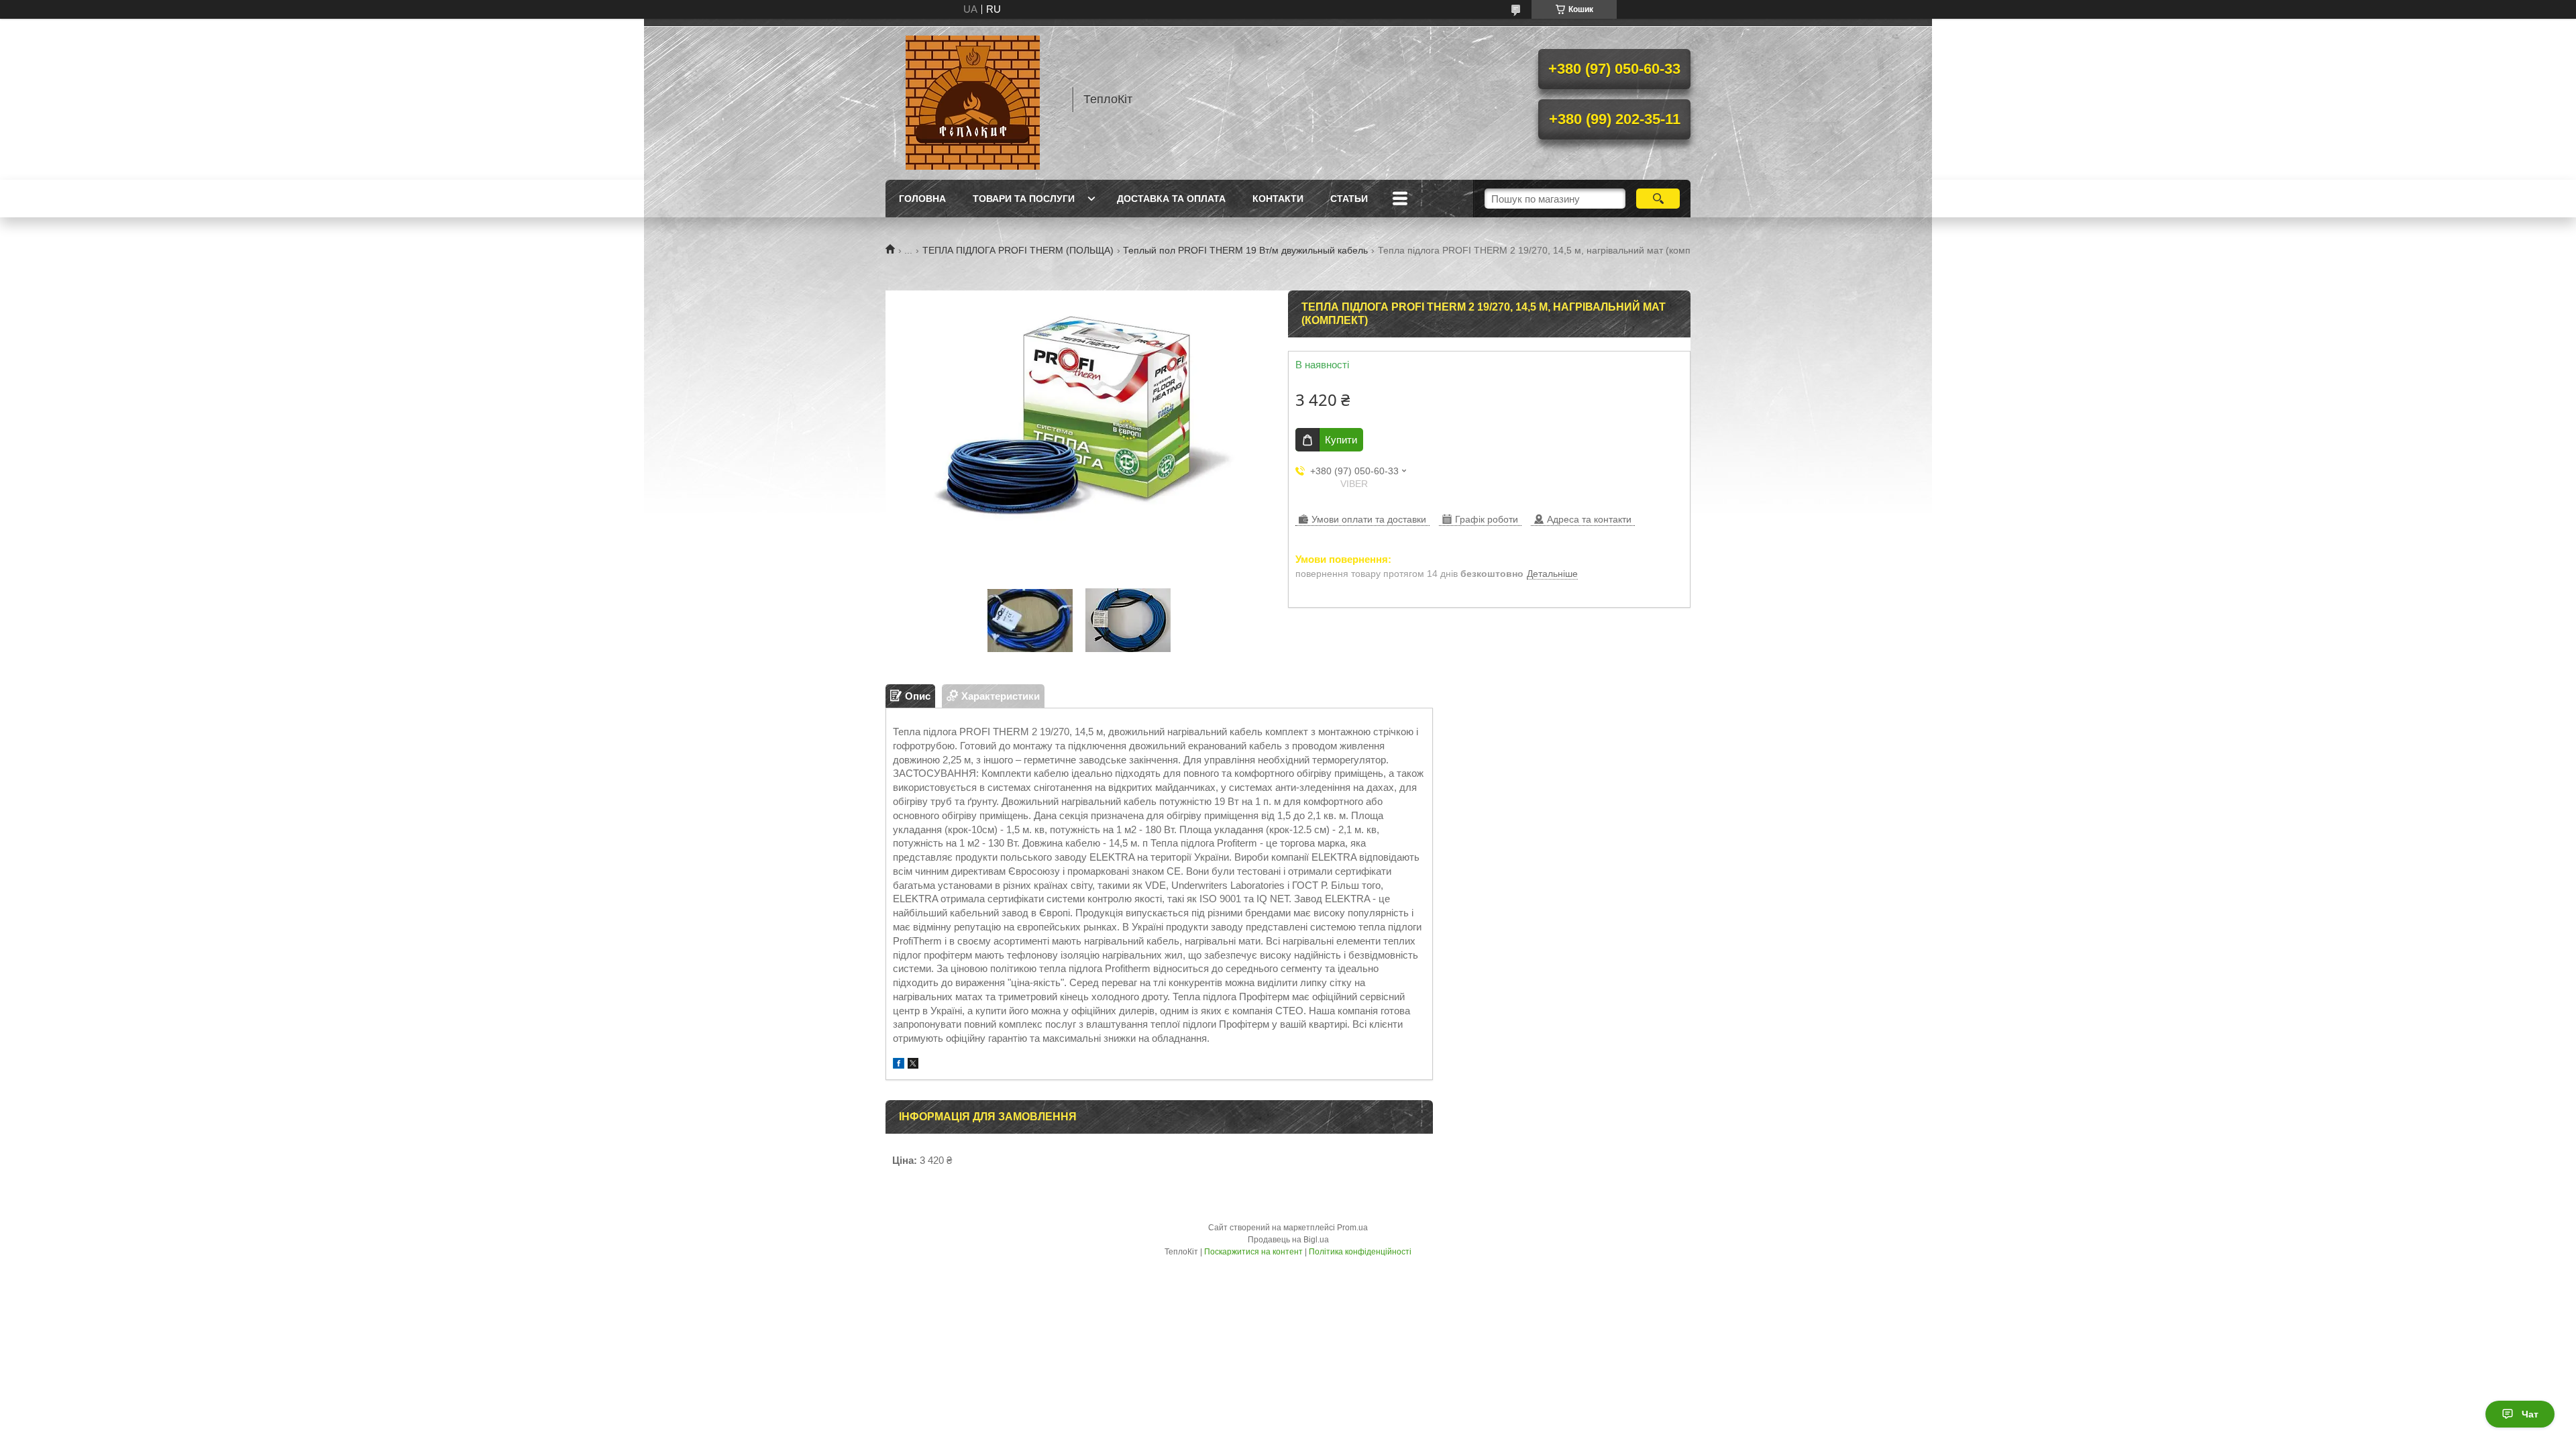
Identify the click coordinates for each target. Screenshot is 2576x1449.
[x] (913, 1065)
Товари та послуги (1024, 199)
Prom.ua (1352, 1228)
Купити (1341, 440)
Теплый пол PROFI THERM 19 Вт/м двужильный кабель (1245, 250)
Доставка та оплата (1171, 199)
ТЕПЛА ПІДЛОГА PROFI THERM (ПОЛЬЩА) (1018, 250)
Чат (2530, 1414)
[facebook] (899, 1065)
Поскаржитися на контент (1253, 1252)
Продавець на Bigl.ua (1288, 1240)
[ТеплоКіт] (973, 99)
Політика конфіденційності (1360, 1252)
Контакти (1278, 199)
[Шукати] (1658, 199)
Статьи (1349, 199)
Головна (922, 199)
